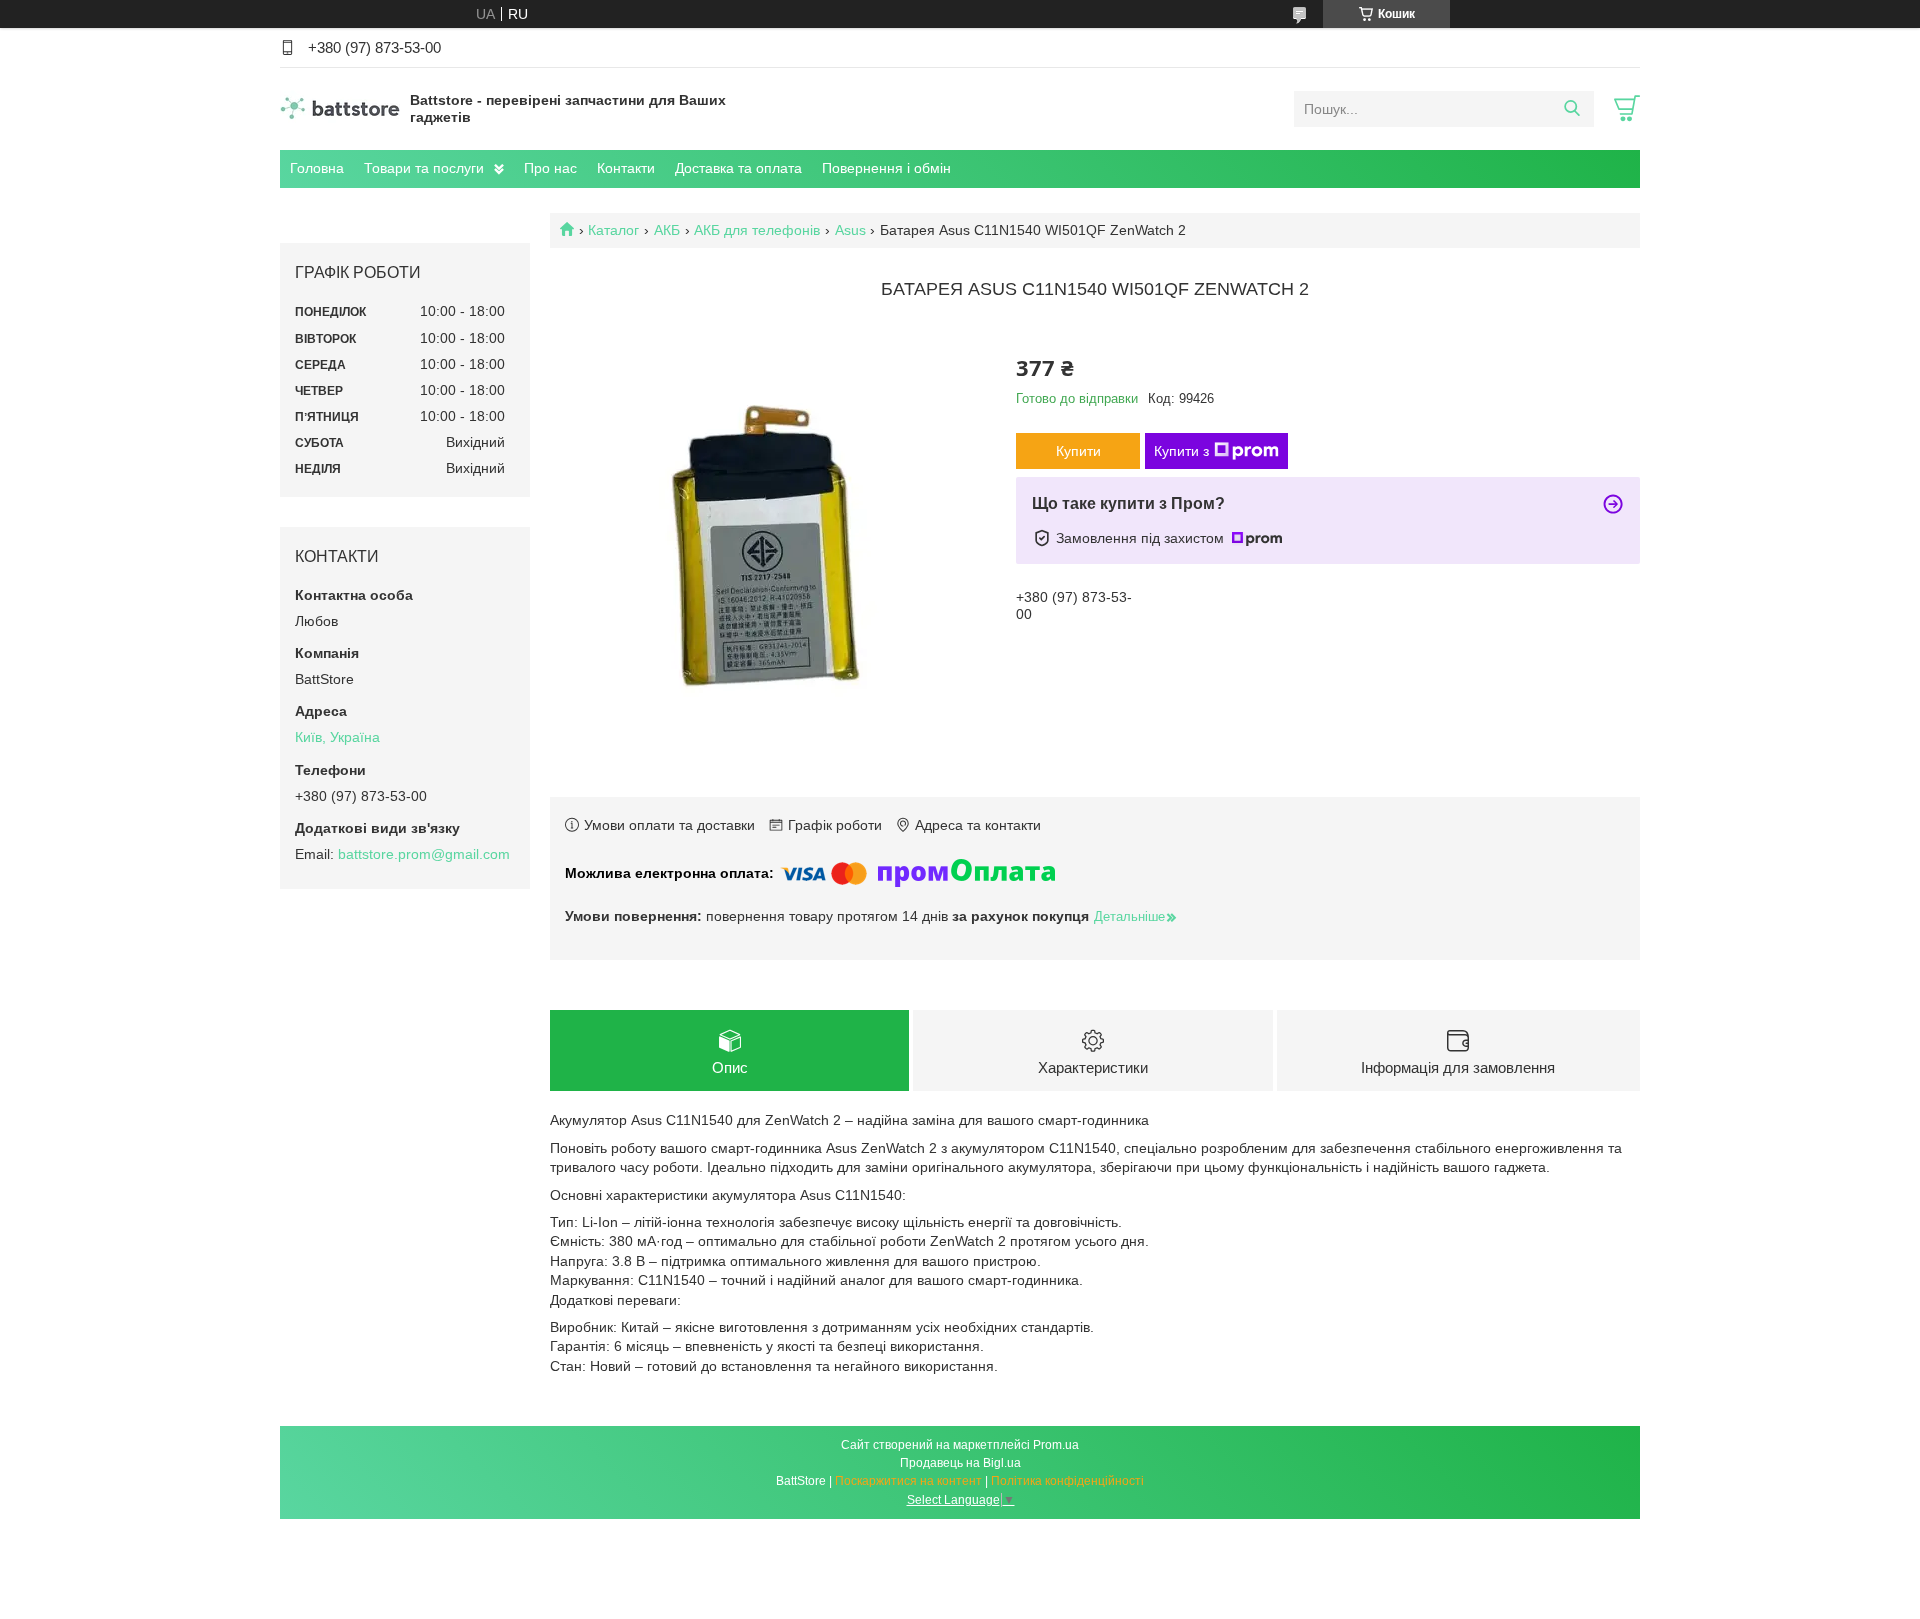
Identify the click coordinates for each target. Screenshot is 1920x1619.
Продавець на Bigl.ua (960, 1463)
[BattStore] (340, 108)
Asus (850, 230)
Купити (1078, 451)
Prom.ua (1056, 1445)
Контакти (626, 168)
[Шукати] (1571, 109)
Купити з (1181, 451)
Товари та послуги (424, 168)
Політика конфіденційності (1067, 1481)
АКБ (667, 230)
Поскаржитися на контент (908, 1481)
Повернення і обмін (886, 168)
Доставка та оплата (738, 168)
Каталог (613, 230)
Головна (317, 168)
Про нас (550, 168)
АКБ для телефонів (757, 230)
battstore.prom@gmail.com (424, 854)
